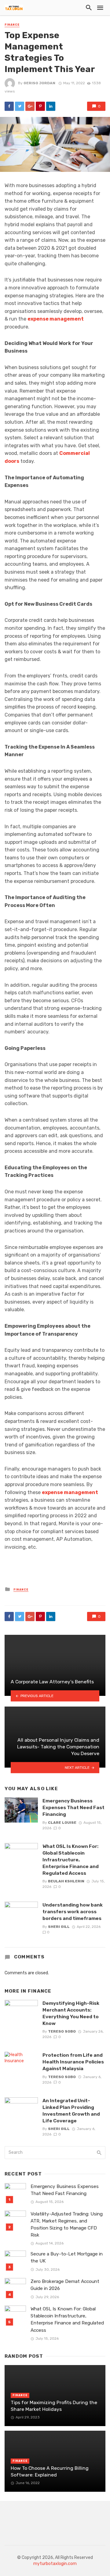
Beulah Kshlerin (66, 1881)
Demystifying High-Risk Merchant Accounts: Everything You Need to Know (71, 2013)
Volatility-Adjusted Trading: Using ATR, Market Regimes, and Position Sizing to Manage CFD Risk (67, 2224)
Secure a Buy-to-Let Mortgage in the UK (67, 2257)
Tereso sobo (62, 2031)
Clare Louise (62, 1823)
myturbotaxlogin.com (55, 2564)
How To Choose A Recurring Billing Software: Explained (50, 2471)
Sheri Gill (59, 1927)
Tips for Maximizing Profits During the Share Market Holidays (54, 2406)
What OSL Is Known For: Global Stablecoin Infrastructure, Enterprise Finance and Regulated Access (71, 1860)
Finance (12, 25)
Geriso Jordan (39, 83)
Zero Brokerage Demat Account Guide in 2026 (65, 2285)
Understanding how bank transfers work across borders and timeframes (73, 1912)
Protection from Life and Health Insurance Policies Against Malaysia (73, 2062)
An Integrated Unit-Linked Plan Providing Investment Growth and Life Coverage (71, 2111)
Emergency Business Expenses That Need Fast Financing (73, 1807)
